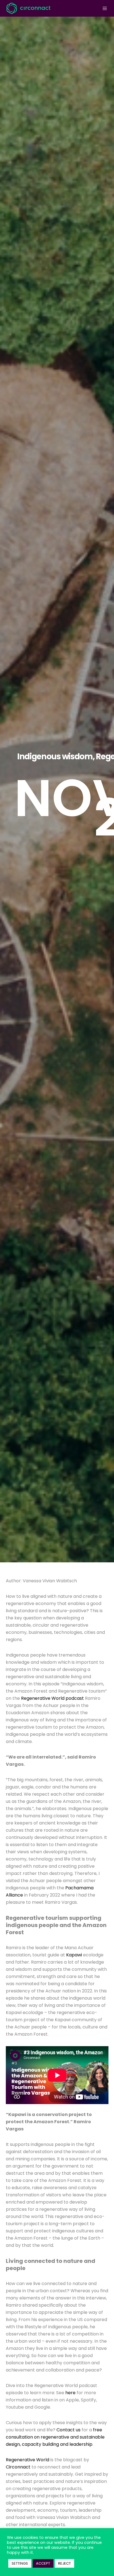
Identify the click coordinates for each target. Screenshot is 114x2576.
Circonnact (18, 2467)
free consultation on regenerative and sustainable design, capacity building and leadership (55, 2437)
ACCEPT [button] (43, 2563)
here (70, 2393)
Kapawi (74, 1955)
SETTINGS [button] (20, 2563)
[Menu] (103, 8)
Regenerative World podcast (52, 1698)
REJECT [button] (64, 2563)
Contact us (68, 2430)
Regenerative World (28, 2460)
